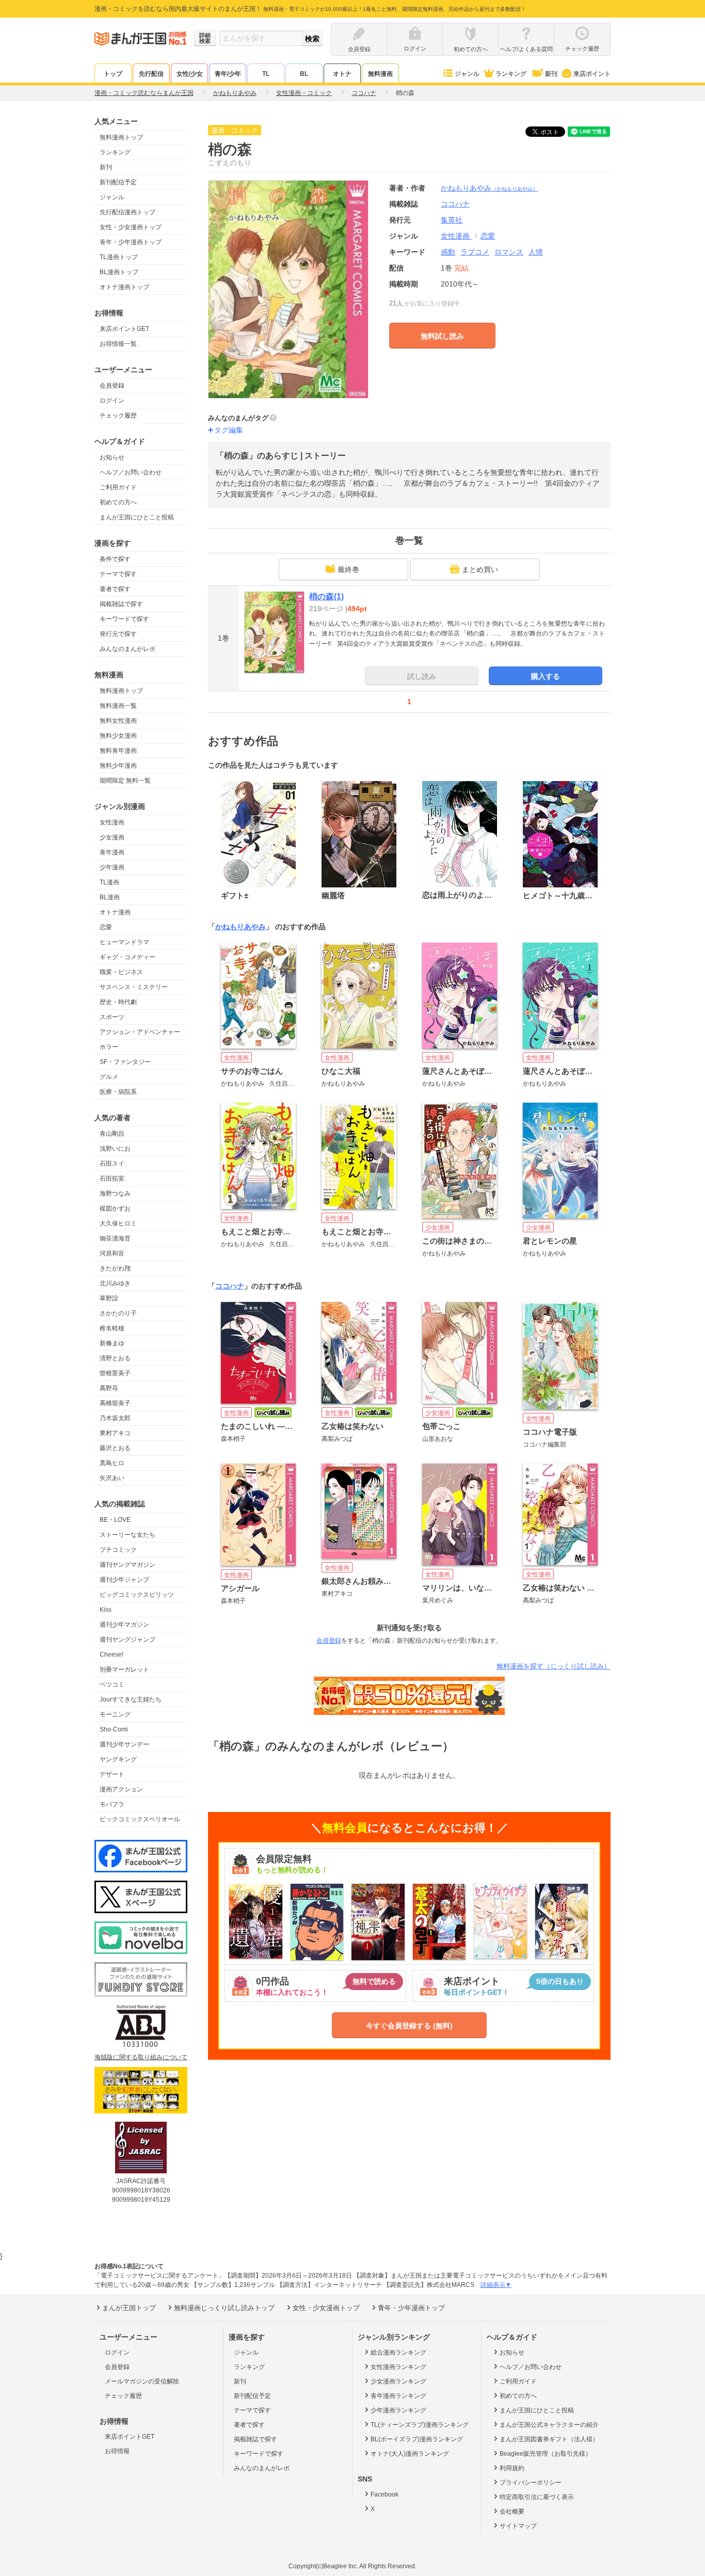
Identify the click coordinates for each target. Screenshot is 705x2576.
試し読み (422, 676)
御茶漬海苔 (115, 1238)
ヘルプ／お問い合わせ (131, 472)
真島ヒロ (112, 1463)
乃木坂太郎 (115, 1418)
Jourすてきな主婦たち (131, 1699)
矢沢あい (112, 1478)
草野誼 (109, 1298)
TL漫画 (109, 882)
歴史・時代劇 (118, 1002)
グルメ (109, 1077)
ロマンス (509, 252)
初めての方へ (118, 502)
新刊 (551, 74)
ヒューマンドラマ (124, 942)
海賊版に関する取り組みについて (141, 2057)
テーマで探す (118, 574)
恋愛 (106, 927)
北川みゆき (115, 1283)
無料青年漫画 (118, 751)
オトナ (342, 74)
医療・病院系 (118, 1092)
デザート (112, 1774)
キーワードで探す (124, 619)
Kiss (106, 1610)
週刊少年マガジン (124, 1625)
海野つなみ (115, 1194)
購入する (546, 676)
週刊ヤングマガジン (127, 1565)
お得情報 (117, 2451)
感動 (448, 252)
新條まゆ (112, 1343)
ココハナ (230, 1286)
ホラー (109, 1047)
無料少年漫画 (118, 766)
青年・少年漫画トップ (131, 242)
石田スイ (112, 1164)
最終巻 (348, 569)
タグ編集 (229, 430)
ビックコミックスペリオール (140, 1819)
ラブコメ (475, 252)
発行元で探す (118, 634)
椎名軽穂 (112, 1328)
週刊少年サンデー (124, 1744)
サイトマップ (518, 2526)
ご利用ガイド (118, 487)
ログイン (112, 401)
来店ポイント (592, 74)
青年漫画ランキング (398, 2396)
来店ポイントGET (124, 329)
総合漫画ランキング (398, 2352)
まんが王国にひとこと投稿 (137, 517)
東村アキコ (115, 1433)
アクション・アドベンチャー (140, 1032)
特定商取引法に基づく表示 (537, 2497)
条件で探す (115, 559)
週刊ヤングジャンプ (127, 1640)
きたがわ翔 (115, 1268)
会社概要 (512, 2511)
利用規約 (512, 2468)
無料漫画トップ (121, 137)
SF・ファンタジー (125, 1062)
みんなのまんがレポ (127, 649)
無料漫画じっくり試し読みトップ (224, 2308)
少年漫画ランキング (398, 2410)
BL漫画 (110, 897)
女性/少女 (190, 74)
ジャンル (467, 74)
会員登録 (112, 386)
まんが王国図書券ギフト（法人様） (549, 2439)
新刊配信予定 (118, 182)
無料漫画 (380, 74)
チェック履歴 (118, 416)
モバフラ (112, 1804)
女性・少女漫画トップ (131, 227)
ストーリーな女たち (127, 1535)
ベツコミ (112, 1684)
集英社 (452, 220)
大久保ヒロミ (118, 1223)
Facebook (384, 2494)
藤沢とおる (115, 1448)
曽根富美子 (115, 1373)
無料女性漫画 (118, 721)
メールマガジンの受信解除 (142, 2381)
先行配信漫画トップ (127, 212)
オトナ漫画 (115, 912)
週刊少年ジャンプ (124, 1580)
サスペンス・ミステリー (134, 987)
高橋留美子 (115, 1403)
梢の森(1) (326, 597)
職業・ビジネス (121, 972)
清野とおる (115, 1358)
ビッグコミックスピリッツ (137, 1595)
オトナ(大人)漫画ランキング (410, 2454)
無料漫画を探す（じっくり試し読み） (554, 1666)
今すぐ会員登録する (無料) (409, 2026)
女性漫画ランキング (398, 2367)
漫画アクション (121, 1789)
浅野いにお (115, 1149)
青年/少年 (228, 74)
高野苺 (109, 1388)
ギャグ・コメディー (127, 957)
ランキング (511, 74)
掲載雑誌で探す (121, 604)
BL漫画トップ (119, 272)
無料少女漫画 (118, 736)
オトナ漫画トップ (124, 287)
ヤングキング (118, 1759)
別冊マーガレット (124, 1669)
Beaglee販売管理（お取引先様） (546, 2454)
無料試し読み (442, 336)
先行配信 (151, 74)
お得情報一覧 (118, 344)
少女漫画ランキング (398, 2381)
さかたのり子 (118, 1313)
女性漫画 (112, 822)
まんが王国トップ (129, 2308)
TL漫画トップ (119, 257)
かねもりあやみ (489, 188)
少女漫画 (112, 837)
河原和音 (112, 1253)
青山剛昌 (112, 1134)
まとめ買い (480, 569)
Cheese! (111, 1655)
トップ (113, 74)
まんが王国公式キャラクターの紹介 (549, 2425)
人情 (536, 252)
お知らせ (112, 457)
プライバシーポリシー (531, 2483)
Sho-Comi (114, 1729)
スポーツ (112, 1017)
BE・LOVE (115, 1520)
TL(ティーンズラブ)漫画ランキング (420, 2425)
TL (266, 74)
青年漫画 (112, 852)
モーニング (115, 1714)
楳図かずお (115, 1209)
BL (304, 74)
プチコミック (118, 1550)
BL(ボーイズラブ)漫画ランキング (417, 2439)
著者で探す (115, 589)
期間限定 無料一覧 (125, 781)
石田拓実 (112, 1179)
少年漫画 (112, 867)
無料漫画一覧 (118, 706)
